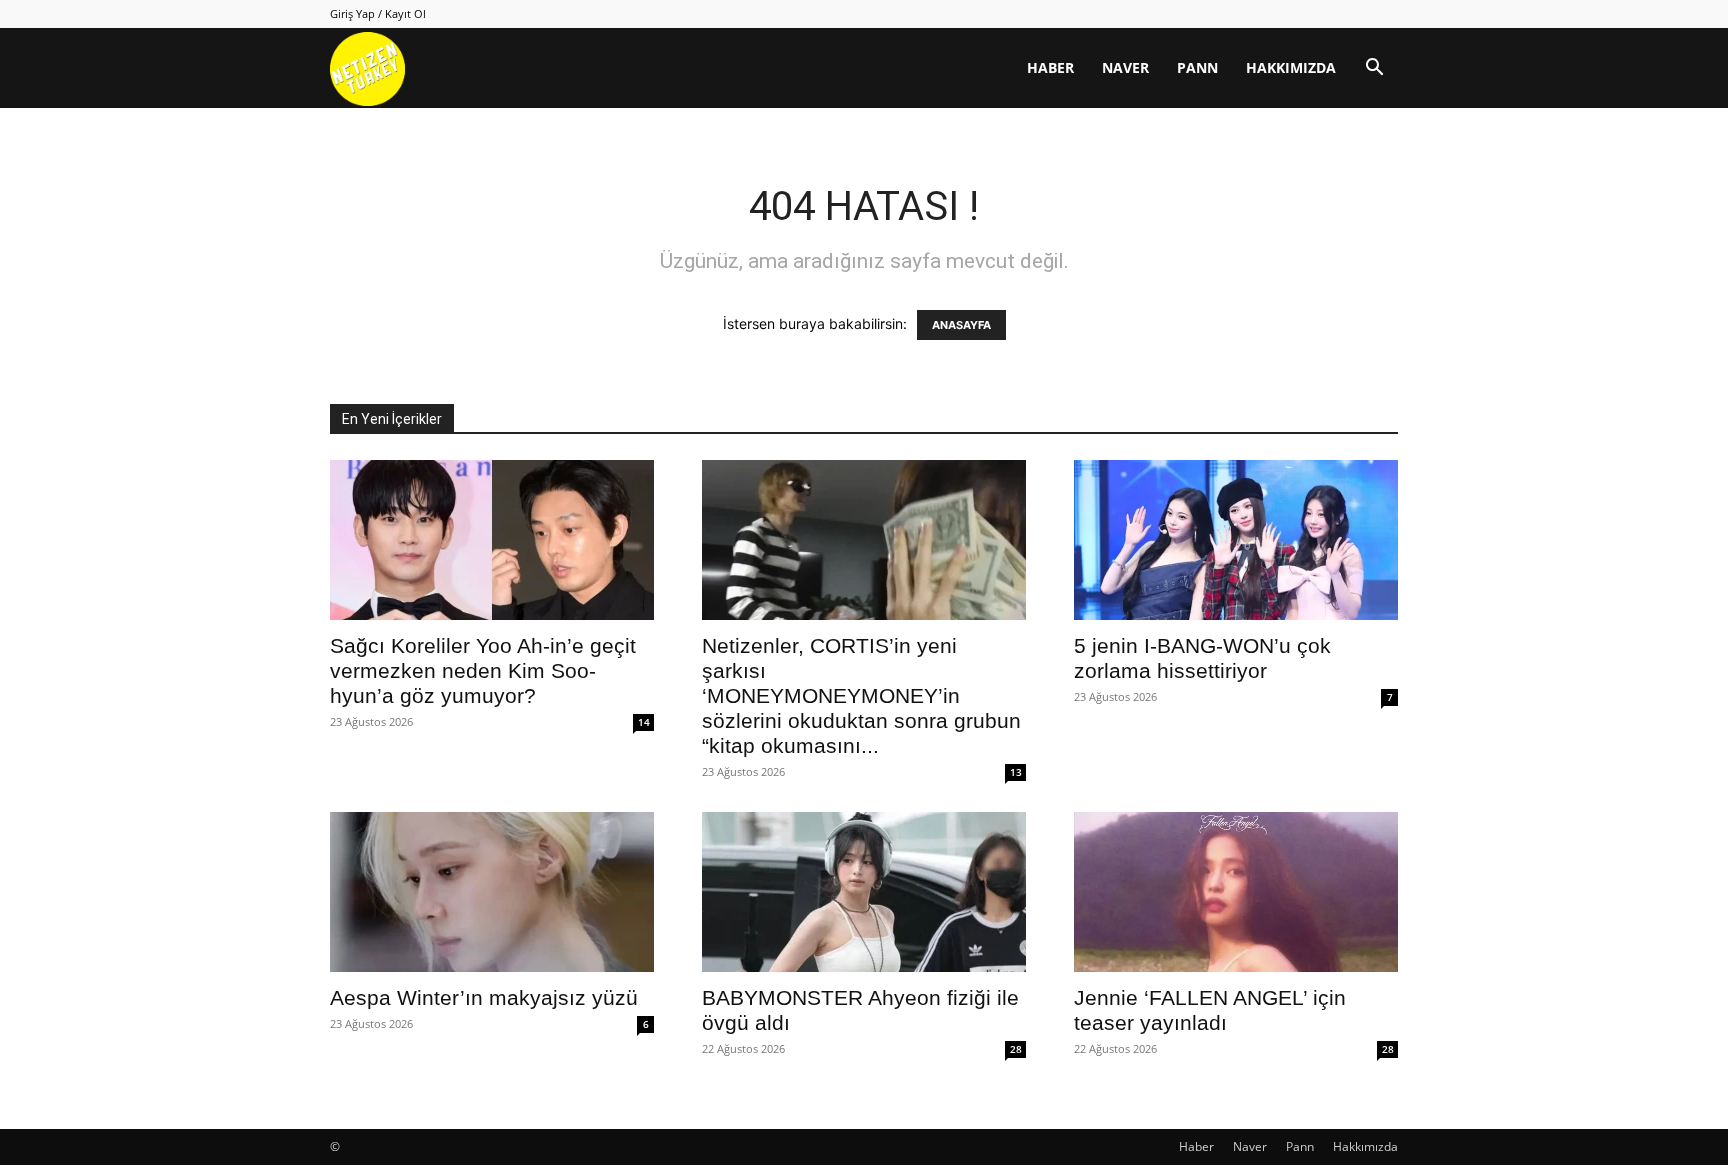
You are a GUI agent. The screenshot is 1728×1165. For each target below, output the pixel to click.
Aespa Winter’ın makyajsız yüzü (484, 997)
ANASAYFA (961, 325)
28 (1016, 1049)
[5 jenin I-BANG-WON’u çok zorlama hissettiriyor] (1236, 540)
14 (644, 722)
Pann (1197, 67)
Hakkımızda (1291, 67)
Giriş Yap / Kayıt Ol (378, 13)
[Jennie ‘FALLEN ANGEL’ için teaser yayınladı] (1236, 892)
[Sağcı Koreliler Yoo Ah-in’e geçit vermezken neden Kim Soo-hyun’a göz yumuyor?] (492, 540)
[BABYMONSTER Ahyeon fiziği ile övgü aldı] (864, 892)
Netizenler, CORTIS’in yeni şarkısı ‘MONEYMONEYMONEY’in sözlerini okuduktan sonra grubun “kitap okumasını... (861, 695)
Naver (1125, 67)
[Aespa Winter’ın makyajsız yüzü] (492, 892)
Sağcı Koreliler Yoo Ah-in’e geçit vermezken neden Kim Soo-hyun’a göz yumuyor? (483, 670)
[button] (1374, 69)
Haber (1050, 67)
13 (1016, 772)
